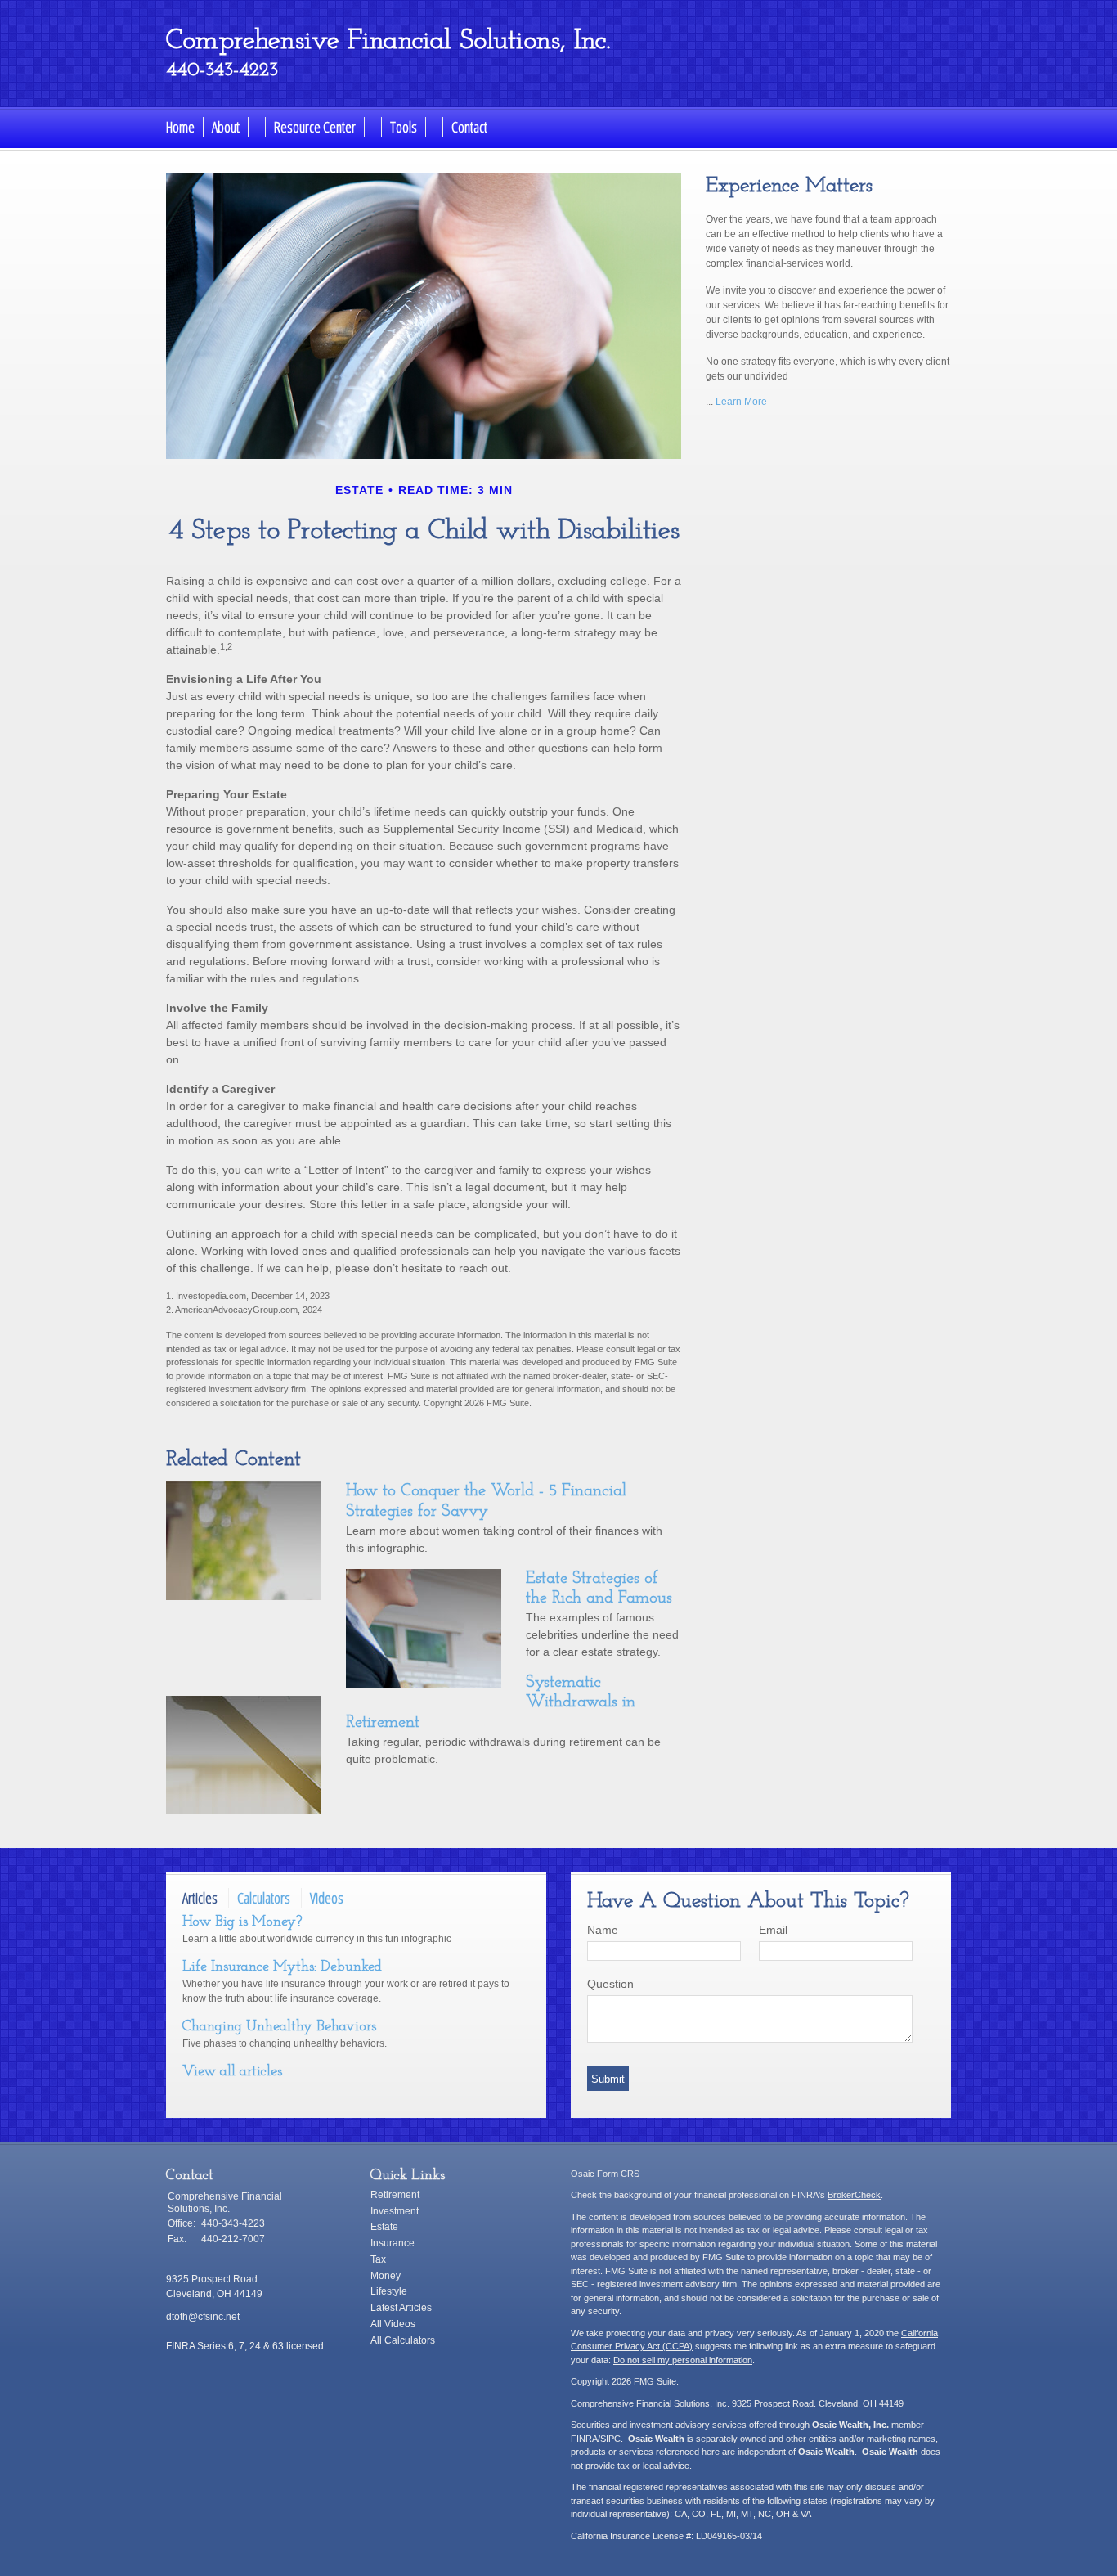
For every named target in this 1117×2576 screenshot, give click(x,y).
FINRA (584, 2439)
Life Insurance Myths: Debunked (282, 1967)
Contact (469, 127)
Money (386, 2276)
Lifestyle (389, 2291)
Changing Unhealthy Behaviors (279, 2027)
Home (180, 127)
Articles (200, 1898)
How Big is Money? (242, 1922)
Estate (384, 2227)
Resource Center (315, 127)
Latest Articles (401, 2308)
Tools (404, 127)
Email (773, 1930)
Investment (395, 2211)
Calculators (264, 1898)
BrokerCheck (854, 2195)
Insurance (393, 2243)
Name (603, 1930)
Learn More (741, 402)
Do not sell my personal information (683, 2360)
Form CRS (618, 2174)
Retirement (395, 2195)
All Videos (393, 2324)
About (226, 127)
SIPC (610, 2439)
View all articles (232, 2072)
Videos (327, 1898)
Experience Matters (789, 186)
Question (610, 1984)
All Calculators (403, 2340)
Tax (378, 2259)
